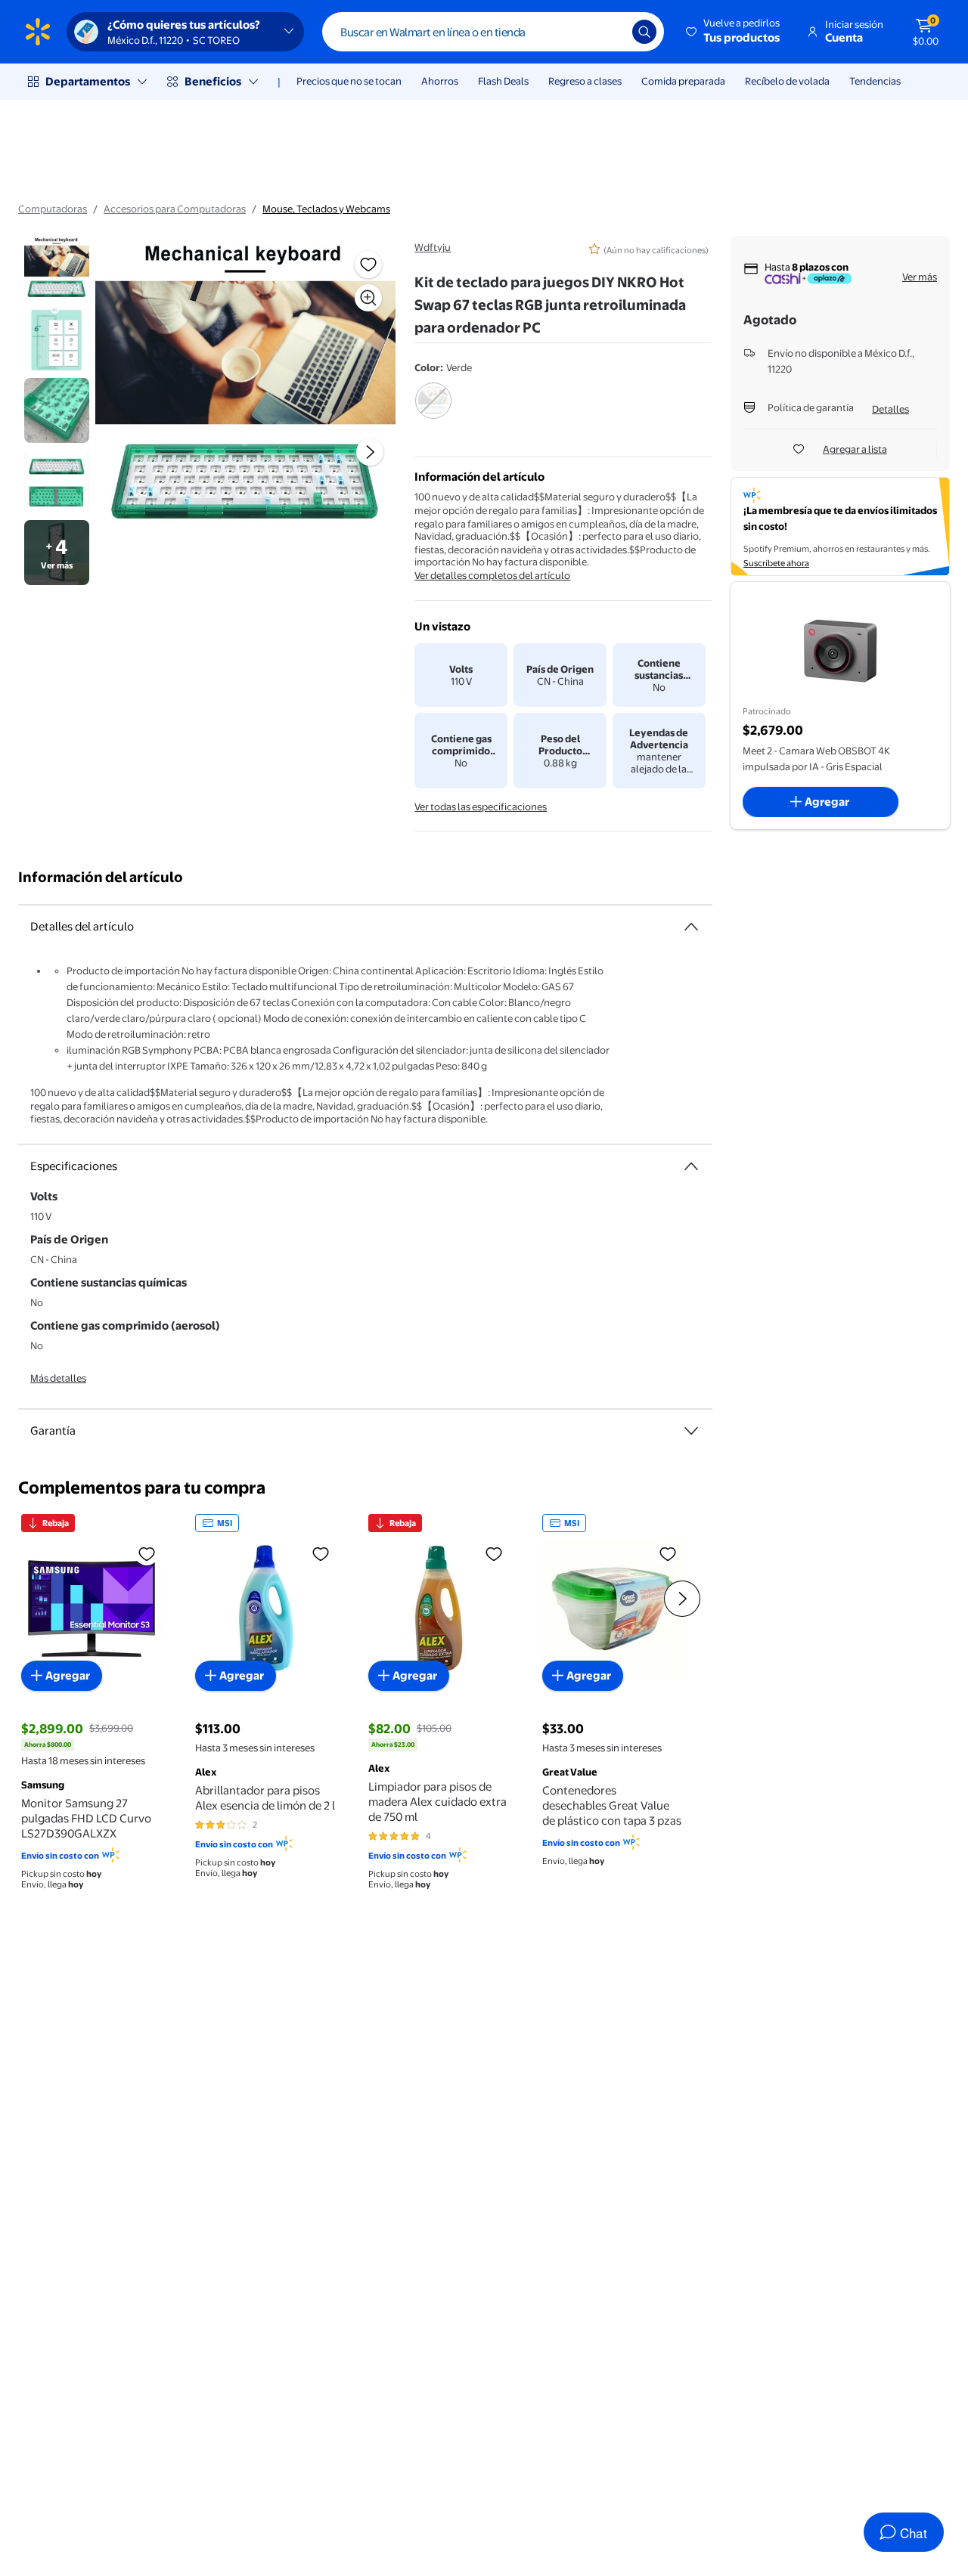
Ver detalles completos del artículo (492, 575)
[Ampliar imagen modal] (368, 298)
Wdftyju (433, 247)
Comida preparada (683, 81)
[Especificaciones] (691, 1166)
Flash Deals (503, 81)
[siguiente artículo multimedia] (370, 452)
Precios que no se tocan (349, 81)
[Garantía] (691, 1431)
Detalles (890, 409)
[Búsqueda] (644, 32)
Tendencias (875, 81)
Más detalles (58, 1378)
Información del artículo (101, 877)
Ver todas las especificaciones (481, 807)
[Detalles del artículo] (691, 927)
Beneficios (213, 81)
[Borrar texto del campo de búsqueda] (610, 32)
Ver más (920, 277)
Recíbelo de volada (787, 81)
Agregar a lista (855, 449)
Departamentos (88, 81)
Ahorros (440, 81)
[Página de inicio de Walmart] (38, 32)
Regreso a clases (585, 81)
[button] (734, 32)
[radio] (433, 410)
